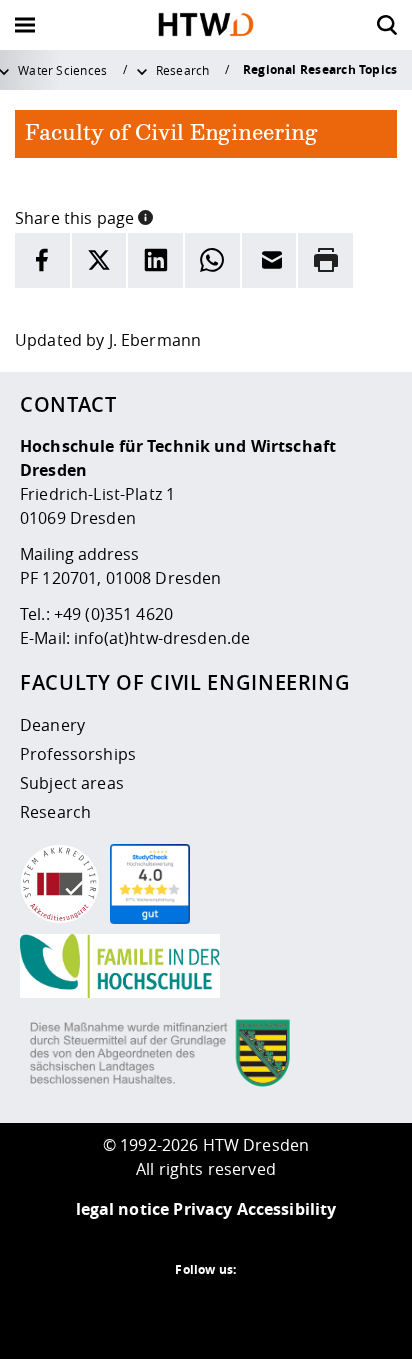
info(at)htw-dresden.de (162, 638)
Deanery (52, 725)
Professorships (78, 754)
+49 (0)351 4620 (113, 614)
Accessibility (287, 1209)
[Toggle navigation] (25, 25)
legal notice (123, 1209)
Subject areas (72, 783)
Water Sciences (62, 70)
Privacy (202, 1209)
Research (183, 70)
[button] (145, 216)
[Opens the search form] (387, 25)
